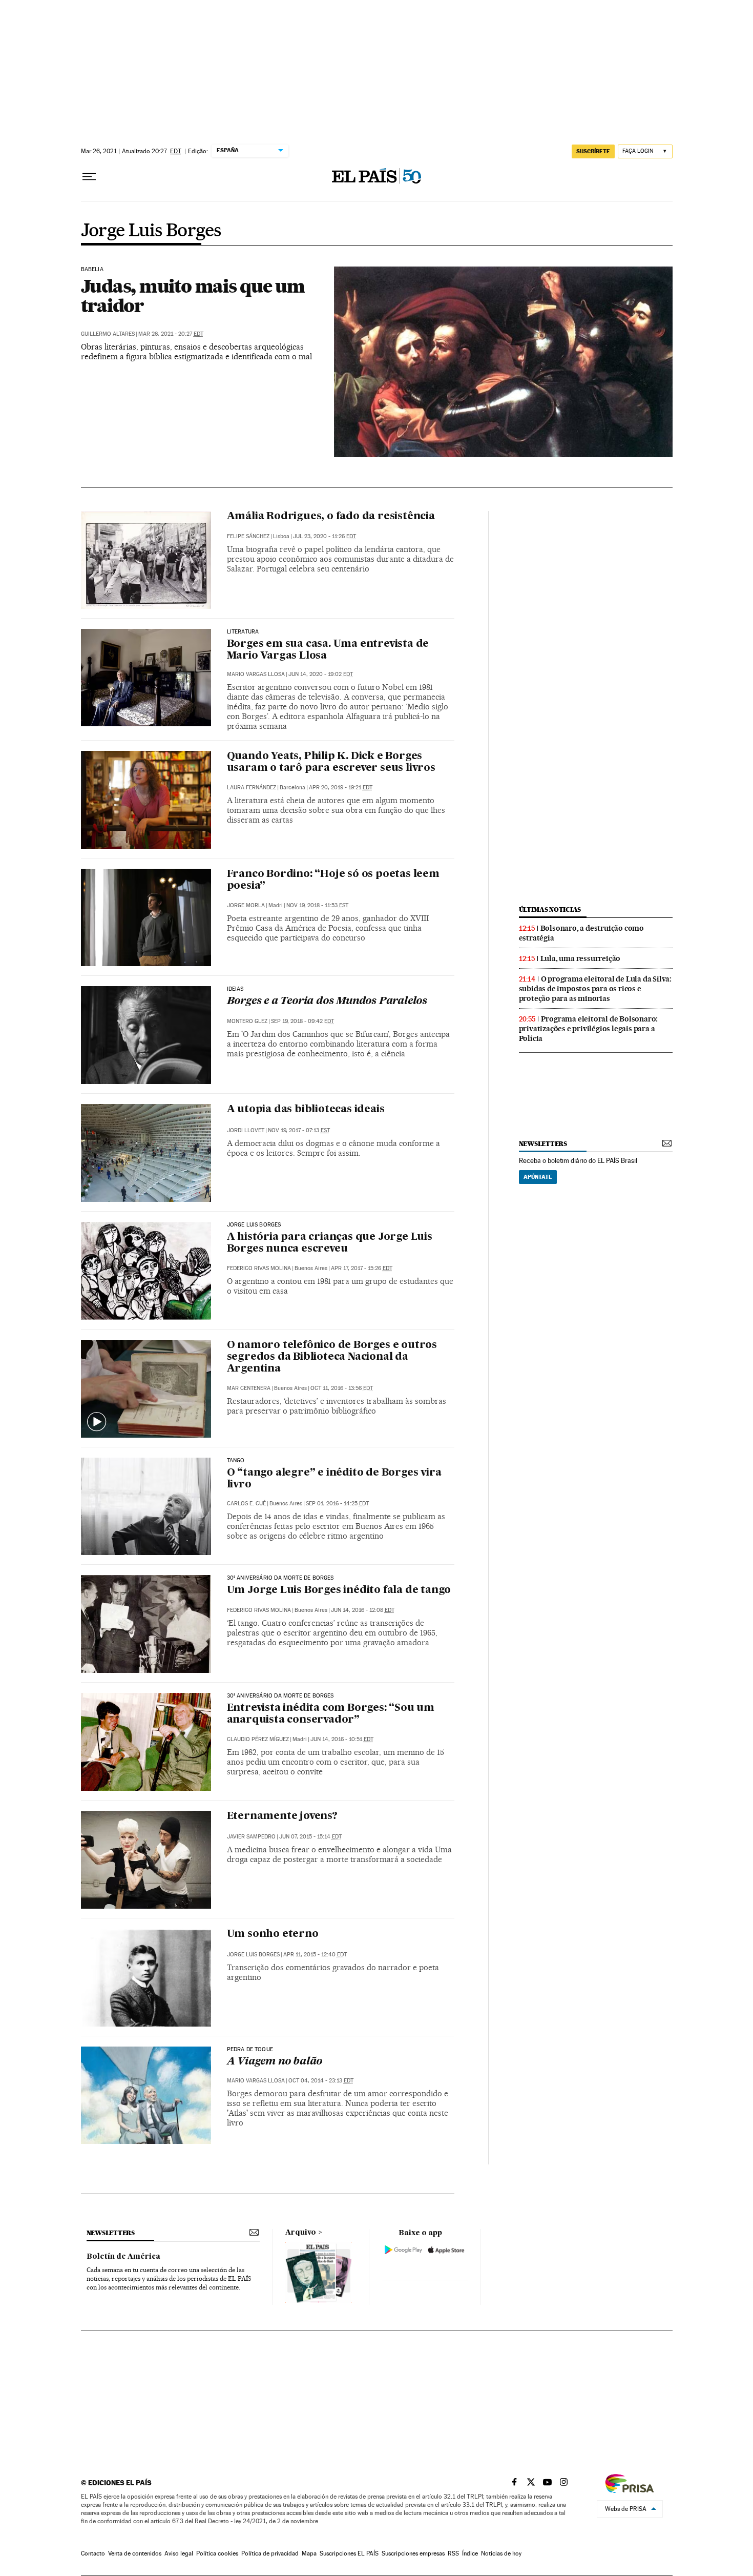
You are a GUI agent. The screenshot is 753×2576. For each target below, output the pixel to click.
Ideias (235, 989)
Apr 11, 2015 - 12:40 (315, 1955)
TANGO (236, 1461)
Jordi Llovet (246, 1130)
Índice (470, 2553)
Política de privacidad (270, 2553)
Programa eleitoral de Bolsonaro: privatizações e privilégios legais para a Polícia (589, 1029)
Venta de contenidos (135, 2553)
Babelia (92, 270)
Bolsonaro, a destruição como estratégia (581, 933)
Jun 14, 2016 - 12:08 (363, 1610)
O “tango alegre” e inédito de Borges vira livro (334, 1479)
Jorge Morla (246, 905)
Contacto (93, 2553)
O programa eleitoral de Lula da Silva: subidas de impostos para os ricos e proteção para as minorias (595, 989)
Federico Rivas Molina (259, 1268)
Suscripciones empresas (413, 2553)
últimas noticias (550, 909)
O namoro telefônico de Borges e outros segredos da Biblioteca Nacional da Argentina (332, 1357)
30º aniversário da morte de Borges (280, 1578)
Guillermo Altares (108, 334)
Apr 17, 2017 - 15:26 (362, 1268)
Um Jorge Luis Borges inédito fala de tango (339, 1590)
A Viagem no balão (275, 2062)
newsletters (543, 1144)
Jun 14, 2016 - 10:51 (342, 1739)
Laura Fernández (252, 788)
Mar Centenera (249, 1388)
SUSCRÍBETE (593, 151)
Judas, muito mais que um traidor (193, 296)
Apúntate (538, 1177)
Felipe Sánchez (248, 536)
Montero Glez (247, 1021)
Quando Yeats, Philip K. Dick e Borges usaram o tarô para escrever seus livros (331, 762)
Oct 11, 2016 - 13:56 (342, 1388)
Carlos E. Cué (246, 1504)
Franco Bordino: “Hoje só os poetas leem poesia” (333, 880)
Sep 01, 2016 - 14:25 (337, 1504)
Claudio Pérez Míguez (258, 1739)
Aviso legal (179, 2553)
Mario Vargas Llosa (256, 674)
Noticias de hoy (501, 2553)
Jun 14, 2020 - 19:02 (321, 674)
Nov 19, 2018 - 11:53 (317, 905)
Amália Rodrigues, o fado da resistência (331, 517)
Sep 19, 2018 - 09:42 (302, 1021)
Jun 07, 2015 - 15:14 (310, 1837)
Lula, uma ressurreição (581, 958)
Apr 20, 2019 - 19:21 (341, 788)
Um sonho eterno (273, 1934)
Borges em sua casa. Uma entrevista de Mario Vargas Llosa (328, 650)
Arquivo (301, 2233)
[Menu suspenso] (89, 177)
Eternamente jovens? (282, 1816)
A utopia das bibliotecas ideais (306, 1110)
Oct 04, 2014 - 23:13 (321, 2081)
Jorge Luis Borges (151, 231)
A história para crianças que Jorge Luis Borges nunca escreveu (330, 1243)
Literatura (243, 632)
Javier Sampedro (251, 1837)
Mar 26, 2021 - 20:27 (171, 334)
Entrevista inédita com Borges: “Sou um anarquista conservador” (331, 1714)
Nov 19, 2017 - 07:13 (299, 1130)
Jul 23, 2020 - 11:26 (325, 536)
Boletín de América (123, 2257)
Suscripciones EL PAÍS (349, 2553)
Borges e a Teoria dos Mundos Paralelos (327, 1001)
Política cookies (217, 2553)
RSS (453, 2553)
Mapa (309, 2553)
